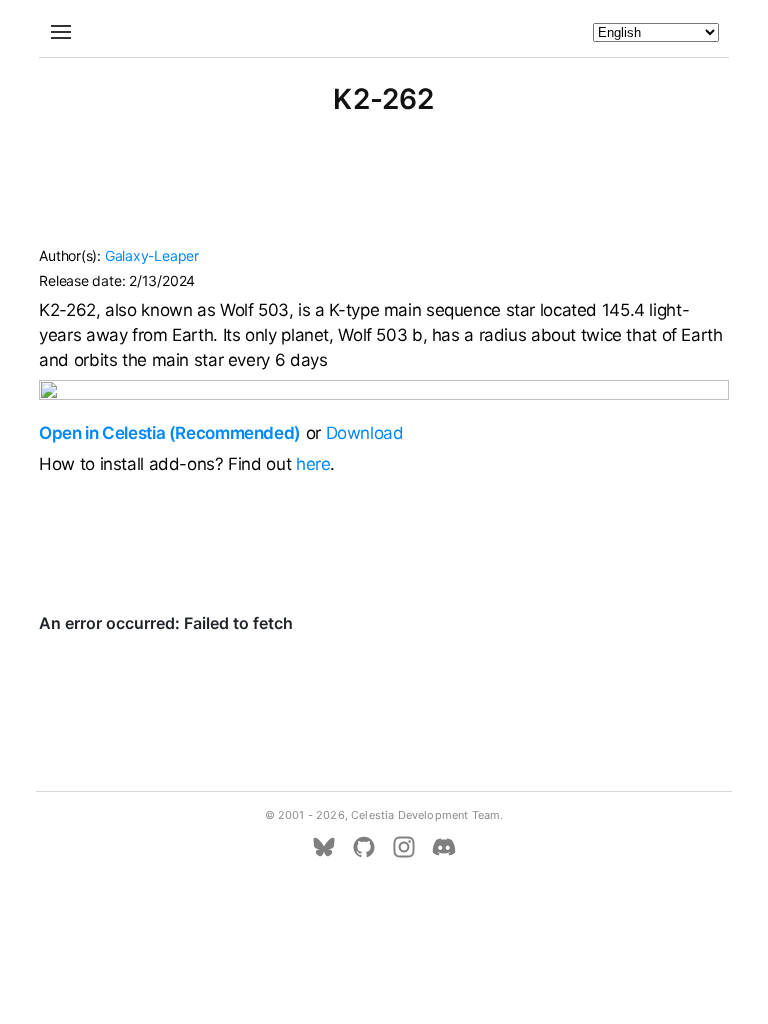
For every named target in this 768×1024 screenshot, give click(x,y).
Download (365, 433)
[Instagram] (404, 847)
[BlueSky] (324, 847)
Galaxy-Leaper (152, 255)
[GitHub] (364, 847)
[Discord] (444, 847)
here (313, 464)
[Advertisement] (384, 190)
